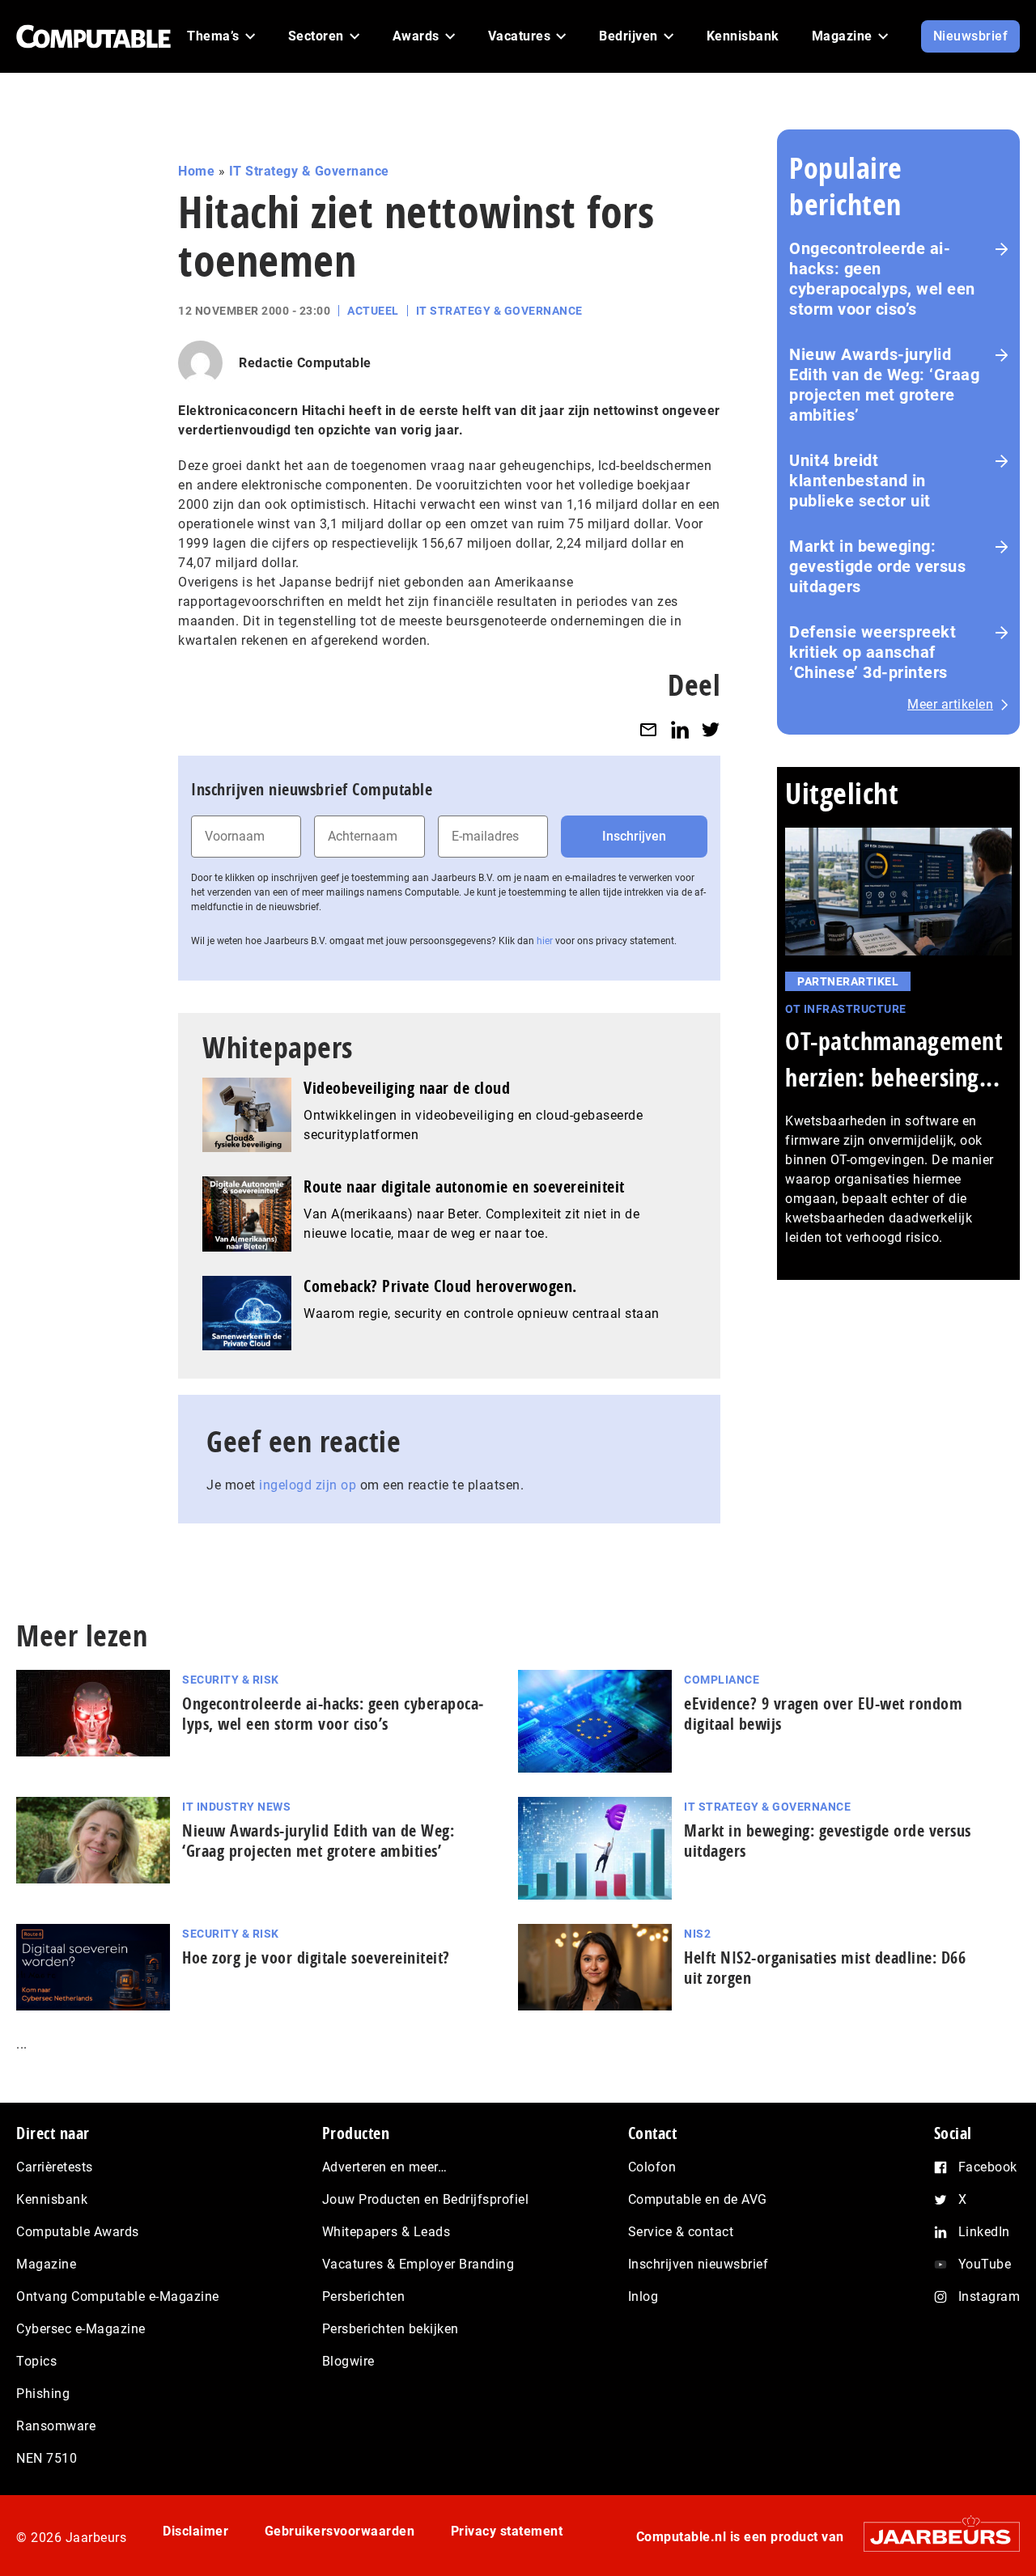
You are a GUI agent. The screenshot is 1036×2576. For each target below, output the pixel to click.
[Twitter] (711, 729)
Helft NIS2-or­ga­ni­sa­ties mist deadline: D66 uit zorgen (825, 1968)
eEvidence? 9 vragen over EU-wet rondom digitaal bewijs (823, 1714)
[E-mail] (648, 729)
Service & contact (681, 2232)
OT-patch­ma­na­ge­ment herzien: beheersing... (894, 1059)
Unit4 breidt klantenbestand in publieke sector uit (860, 481)
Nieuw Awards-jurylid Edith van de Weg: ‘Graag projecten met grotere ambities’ (884, 385)
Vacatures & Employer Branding (418, 2264)
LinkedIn (984, 2232)
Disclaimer (195, 2531)
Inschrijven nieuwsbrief (698, 2264)
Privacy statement (507, 2531)
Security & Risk (231, 1680)
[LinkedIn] (680, 729)
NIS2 (697, 1934)
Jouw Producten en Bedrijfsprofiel (426, 2199)
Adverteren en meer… (385, 2167)
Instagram (989, 2296)
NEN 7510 (47, 2458)
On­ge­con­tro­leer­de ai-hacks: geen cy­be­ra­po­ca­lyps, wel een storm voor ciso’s (333, 1714)
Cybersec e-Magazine (81, 2329)
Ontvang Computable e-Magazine (118, 2296)
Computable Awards (78, 2232)
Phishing (43, 2394)
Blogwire (348, 2361)
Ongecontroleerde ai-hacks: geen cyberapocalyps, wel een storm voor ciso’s (882, 279)
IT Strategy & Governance (309, 171)
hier (545, 941)
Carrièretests (55, 2167)
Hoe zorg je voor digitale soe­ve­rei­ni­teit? (316, 1957)
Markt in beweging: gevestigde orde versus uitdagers (877, 566)
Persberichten (364, 2296)
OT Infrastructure (846, 1009)
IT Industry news (236, 1807)
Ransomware (56, 2426)
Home (196, 171)
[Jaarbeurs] (934, 2537)
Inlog (643, 2296)
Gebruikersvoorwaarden (340, 2531)
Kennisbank (52, 2199)
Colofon (652, 2167)
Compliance (722, 1680)
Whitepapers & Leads (386, 2232)
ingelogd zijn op (308, 1485)
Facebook (988, 2167)
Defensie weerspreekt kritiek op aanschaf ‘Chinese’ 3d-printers (873, 652)
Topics (36, 2361)
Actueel (373, 311)
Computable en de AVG (698, 2199)
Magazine (46, 2264)
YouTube (985, 2264)
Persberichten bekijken (391, 2329)
